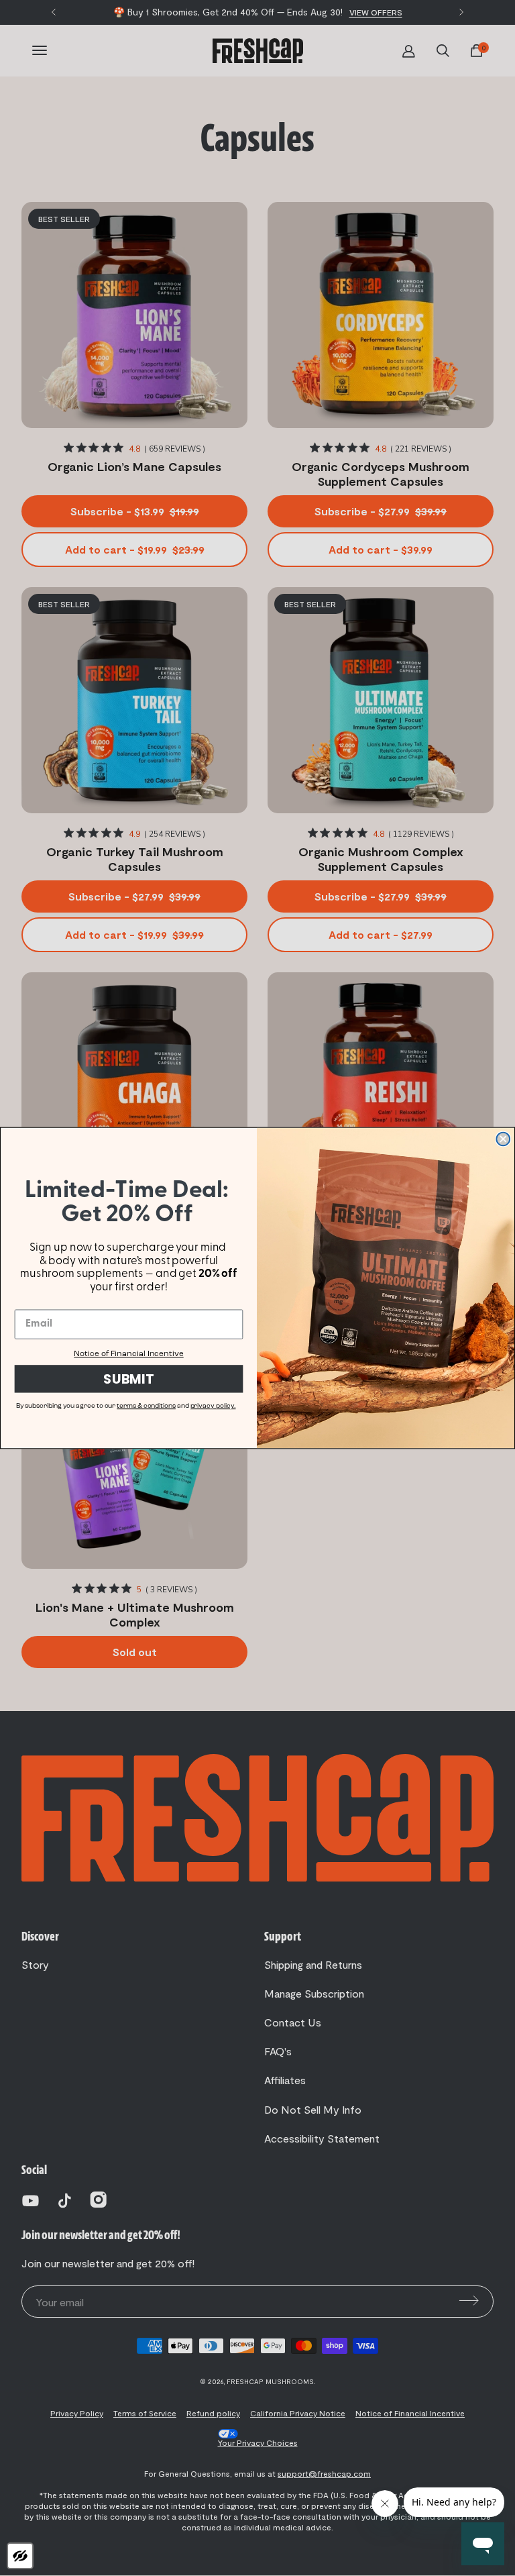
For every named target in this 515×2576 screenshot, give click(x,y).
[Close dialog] (503, 1139)
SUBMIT (129, 1379)
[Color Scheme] (20, 2556)
